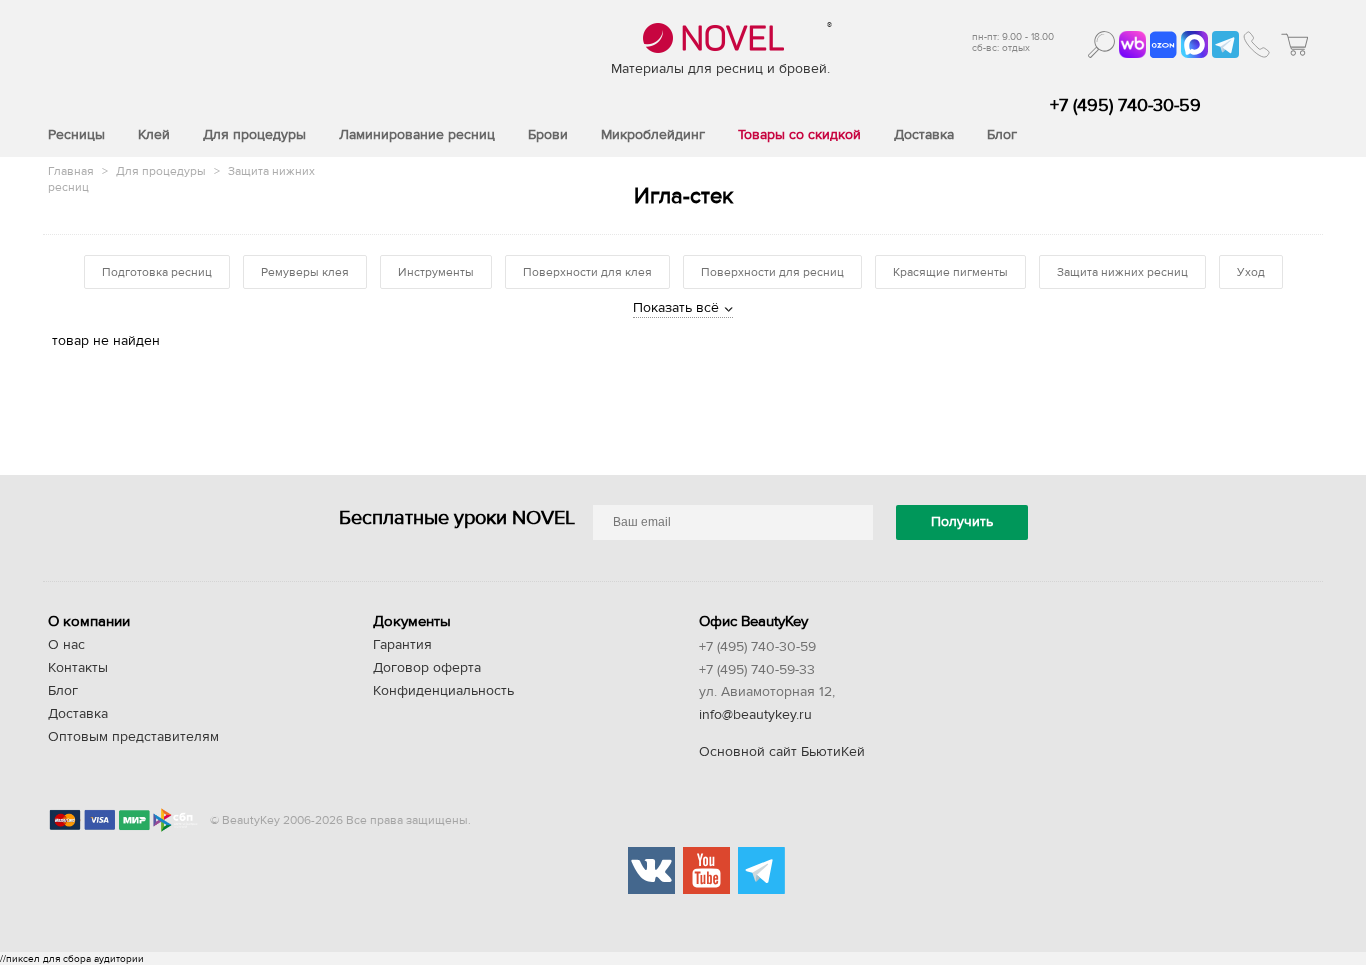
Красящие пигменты (950, 272)
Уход (1251, 272)
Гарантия (402, 645)
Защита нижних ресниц (1122, 272)
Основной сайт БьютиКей (782, 752)
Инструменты (436, 272)
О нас (66, 645)
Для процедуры (162, 171)
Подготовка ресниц (157, 272)
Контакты (78, 668)
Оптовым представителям (133, 737)
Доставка (78, 714)
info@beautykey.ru (755, 715)
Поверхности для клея (587, 272)
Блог (63, 691)
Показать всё (676, 308)
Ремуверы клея (305, 272)
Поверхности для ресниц (772, 272)
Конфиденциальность (443, 691)
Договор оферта (427, 668)
